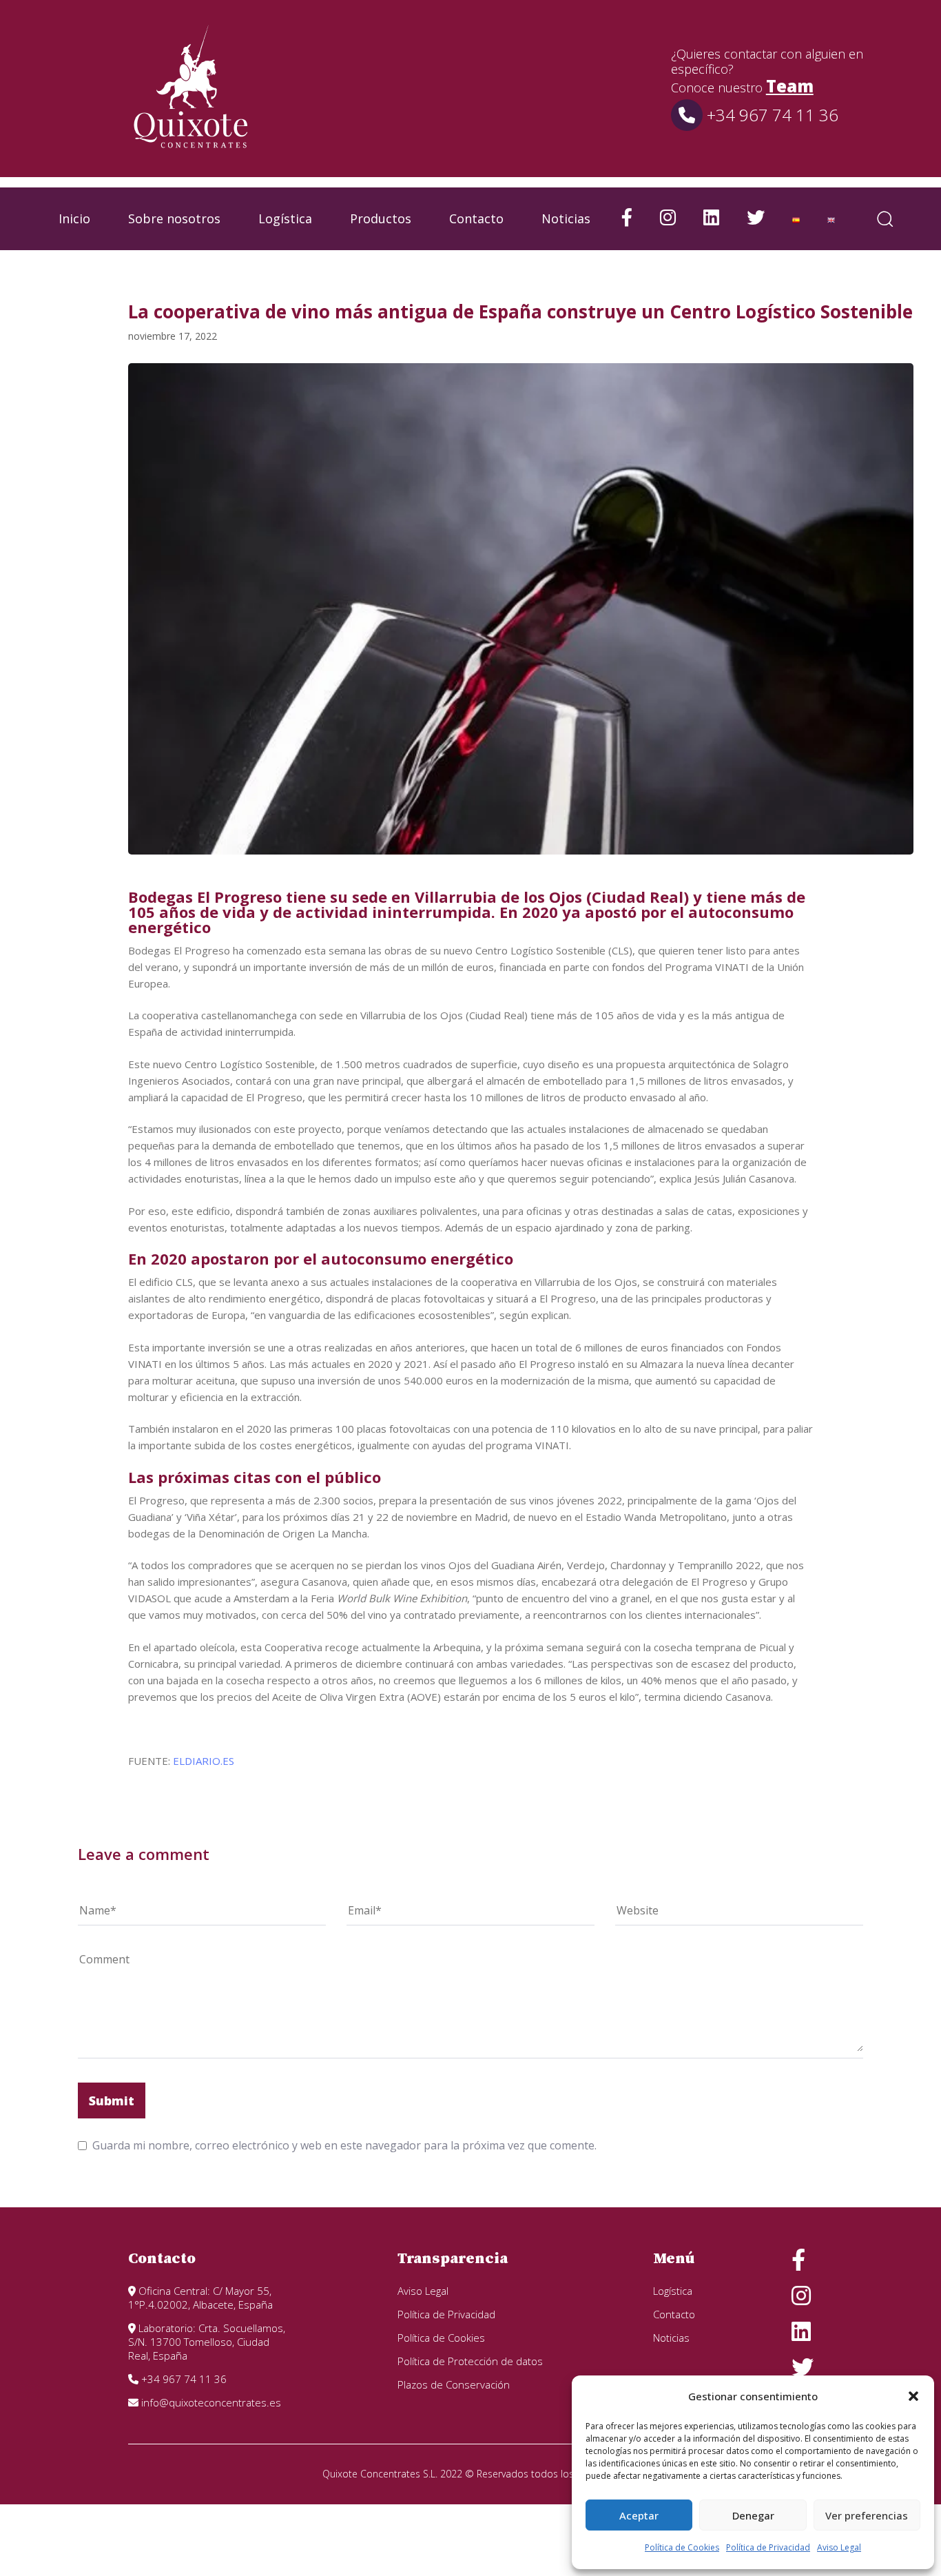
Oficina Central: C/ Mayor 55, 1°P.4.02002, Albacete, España (200, 2298)
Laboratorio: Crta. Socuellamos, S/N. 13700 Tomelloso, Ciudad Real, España (207, 2342)
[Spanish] (796, 219)
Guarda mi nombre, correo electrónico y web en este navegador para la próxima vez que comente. (344, 2145)
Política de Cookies (682, 2547)
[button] (913, 2396)
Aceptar (639, 2515)
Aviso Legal (839, 2547)
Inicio (74, 218)
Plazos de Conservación (454, 2384)
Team (790, 86)
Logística (285, 218)
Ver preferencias (867, 2515)
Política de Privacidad (768, 2547)
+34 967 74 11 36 (771, 115)
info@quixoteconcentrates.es (210, 2402)
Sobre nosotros (174, 218)
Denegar (753, 2515)
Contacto (476, 218)
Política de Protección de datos (470, 2361)
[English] (831, 219)
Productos (381, 218)
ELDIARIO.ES (204, 1761)
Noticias (566, 218)
